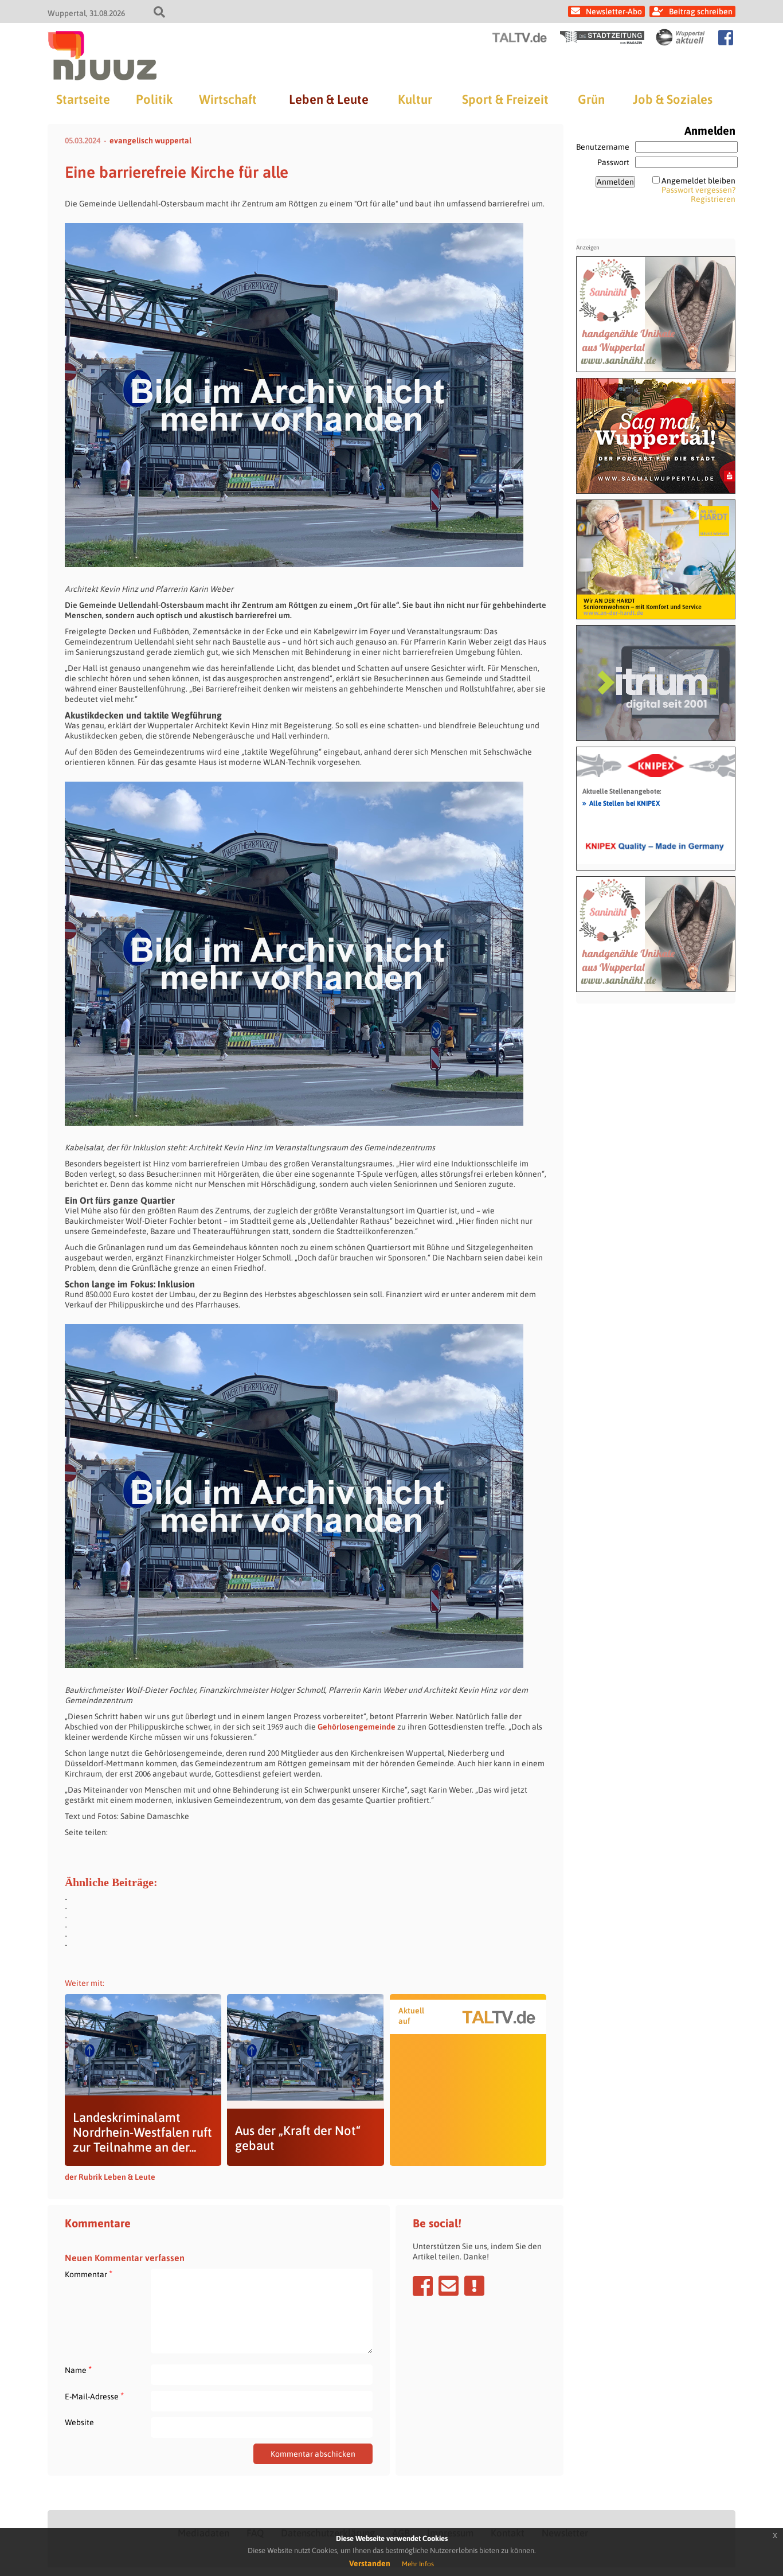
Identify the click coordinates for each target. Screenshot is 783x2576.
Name (78, 2370)
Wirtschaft (228, 99)
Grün (591, 99)
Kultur (415, 99)
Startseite (83, 99)
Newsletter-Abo (614, 11)
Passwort (613, 162)
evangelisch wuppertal (150, 140)
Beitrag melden (474, 2286)
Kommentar (89, 2274)
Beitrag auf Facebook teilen (423, 2286)
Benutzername (603, 147)
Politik (154, 99)
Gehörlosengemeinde (357, 1727)
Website (79, 2422)
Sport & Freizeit (505, 99)
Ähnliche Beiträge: (111, 1882)
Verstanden (370, 2563)
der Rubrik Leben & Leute (110, 2177)
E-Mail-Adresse (94, 2396)
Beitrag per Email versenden (449, 2286)
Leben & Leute (329, 99)
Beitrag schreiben (701, 11)
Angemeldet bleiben (698, 181)
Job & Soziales (673, 99)
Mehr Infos (418, 2564)
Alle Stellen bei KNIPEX (621, 803)
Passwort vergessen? (698, 190)
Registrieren (713, 199)
